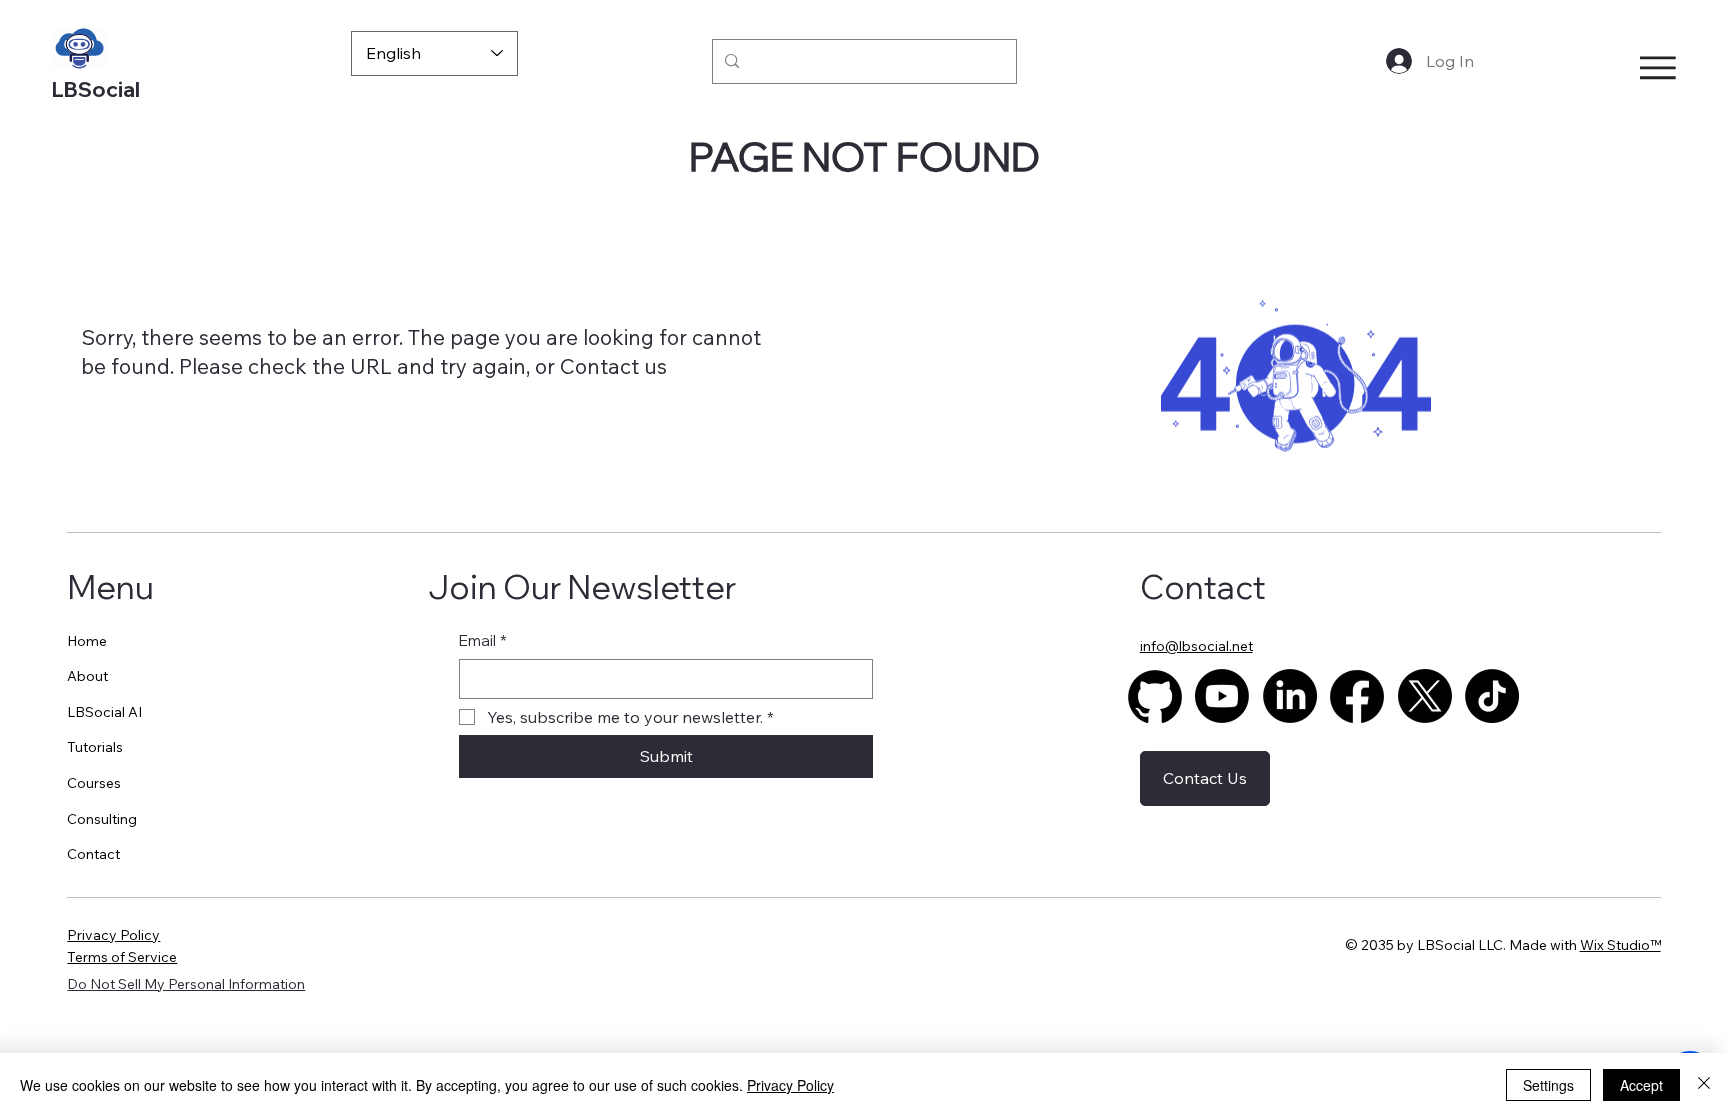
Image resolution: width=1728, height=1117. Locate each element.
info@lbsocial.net (1196, 646)
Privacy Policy (113, 935)
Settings (1548, 1085)
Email (483, 640)
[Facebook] (1357, 696)
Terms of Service (122, 957)
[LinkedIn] (1290, 696)
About (87, 676)
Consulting (102, 819)
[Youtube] (1222, 696)
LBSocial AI (104, 712)
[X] (1425, 696)
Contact (599, 366)
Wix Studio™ (1620, 945)
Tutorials (95, 747)
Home (87, 641)
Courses (94, 783)
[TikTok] (1492, 696)
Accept (1641, 1085)
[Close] (1704, 1085)
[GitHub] (1155, 696)
